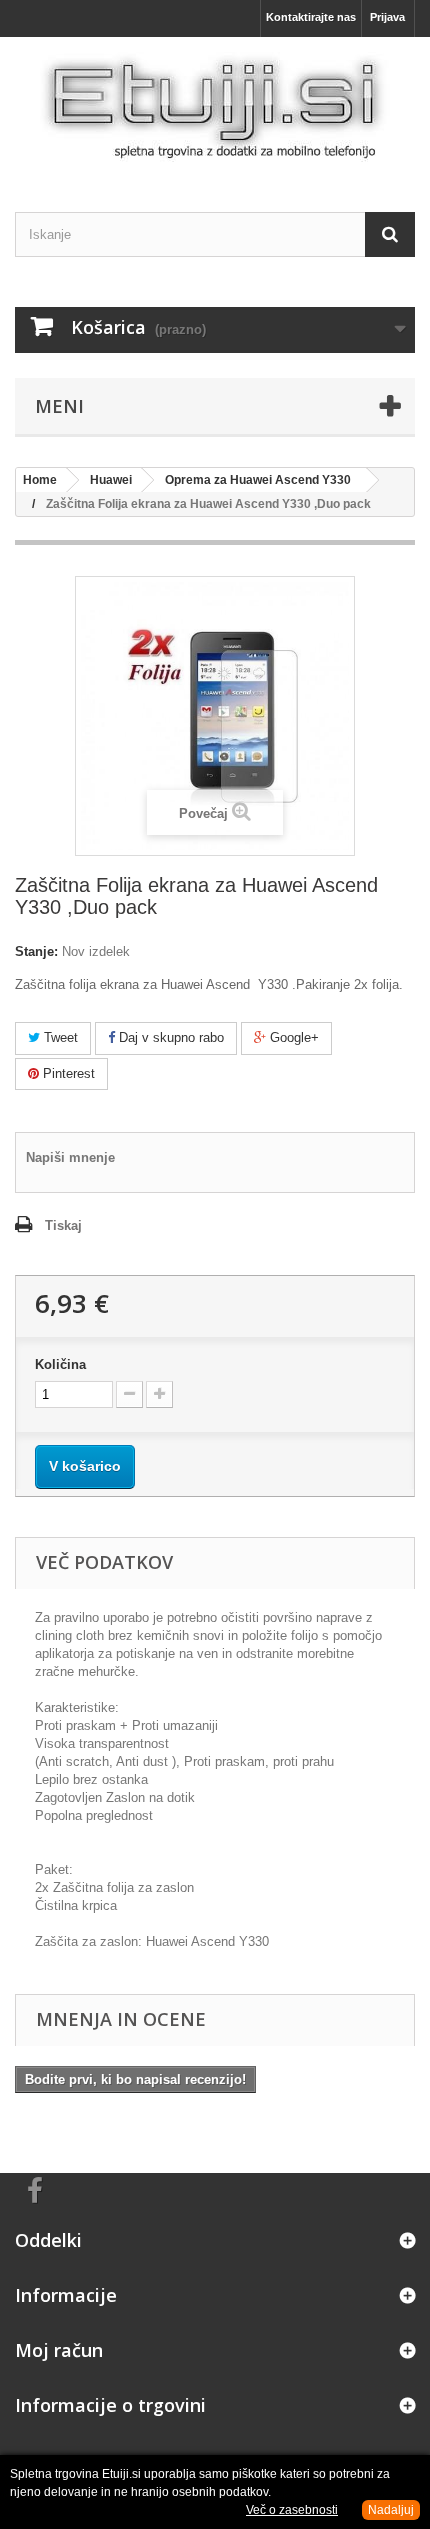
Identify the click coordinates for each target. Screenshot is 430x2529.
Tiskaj (63, 1225)
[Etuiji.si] (215, 107)
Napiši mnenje (70, 1157)
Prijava (387, 17)
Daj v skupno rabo (169, 1037)
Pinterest (67, 1073)
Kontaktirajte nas (311, 17)
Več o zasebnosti (292, 2510)
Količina (60, 1364)
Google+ (292, 1037)
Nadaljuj (391, 2510)
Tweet (59, 1037)
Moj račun (59, 2350)
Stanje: (36, 951)
